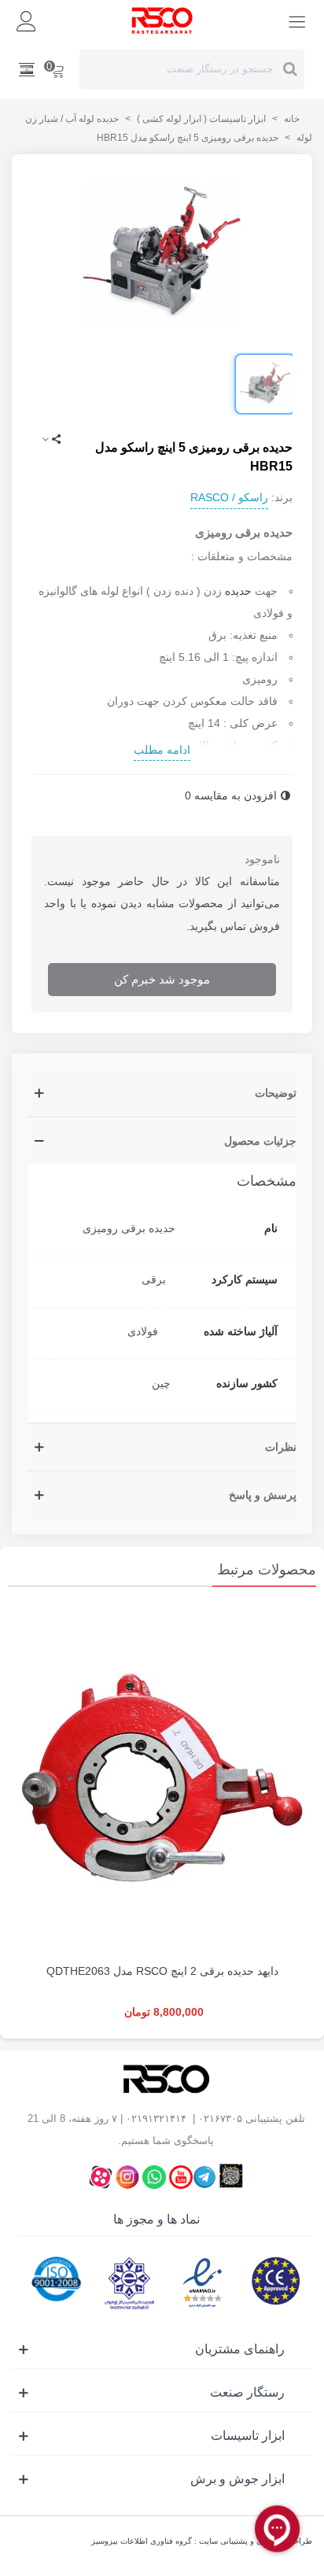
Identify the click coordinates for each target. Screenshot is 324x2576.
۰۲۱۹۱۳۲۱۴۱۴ (156, 2118)
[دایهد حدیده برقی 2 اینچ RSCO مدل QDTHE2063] (162, 1779)
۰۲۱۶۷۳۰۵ (220, 2118)
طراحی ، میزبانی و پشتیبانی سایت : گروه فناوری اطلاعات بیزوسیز (202, 2541)
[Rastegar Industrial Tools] (162, 20)
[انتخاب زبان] (27, 69)
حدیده (238, 591)
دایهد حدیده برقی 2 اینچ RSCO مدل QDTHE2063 (162, 1971)
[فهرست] (297, 20)
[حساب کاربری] (27, 20)
